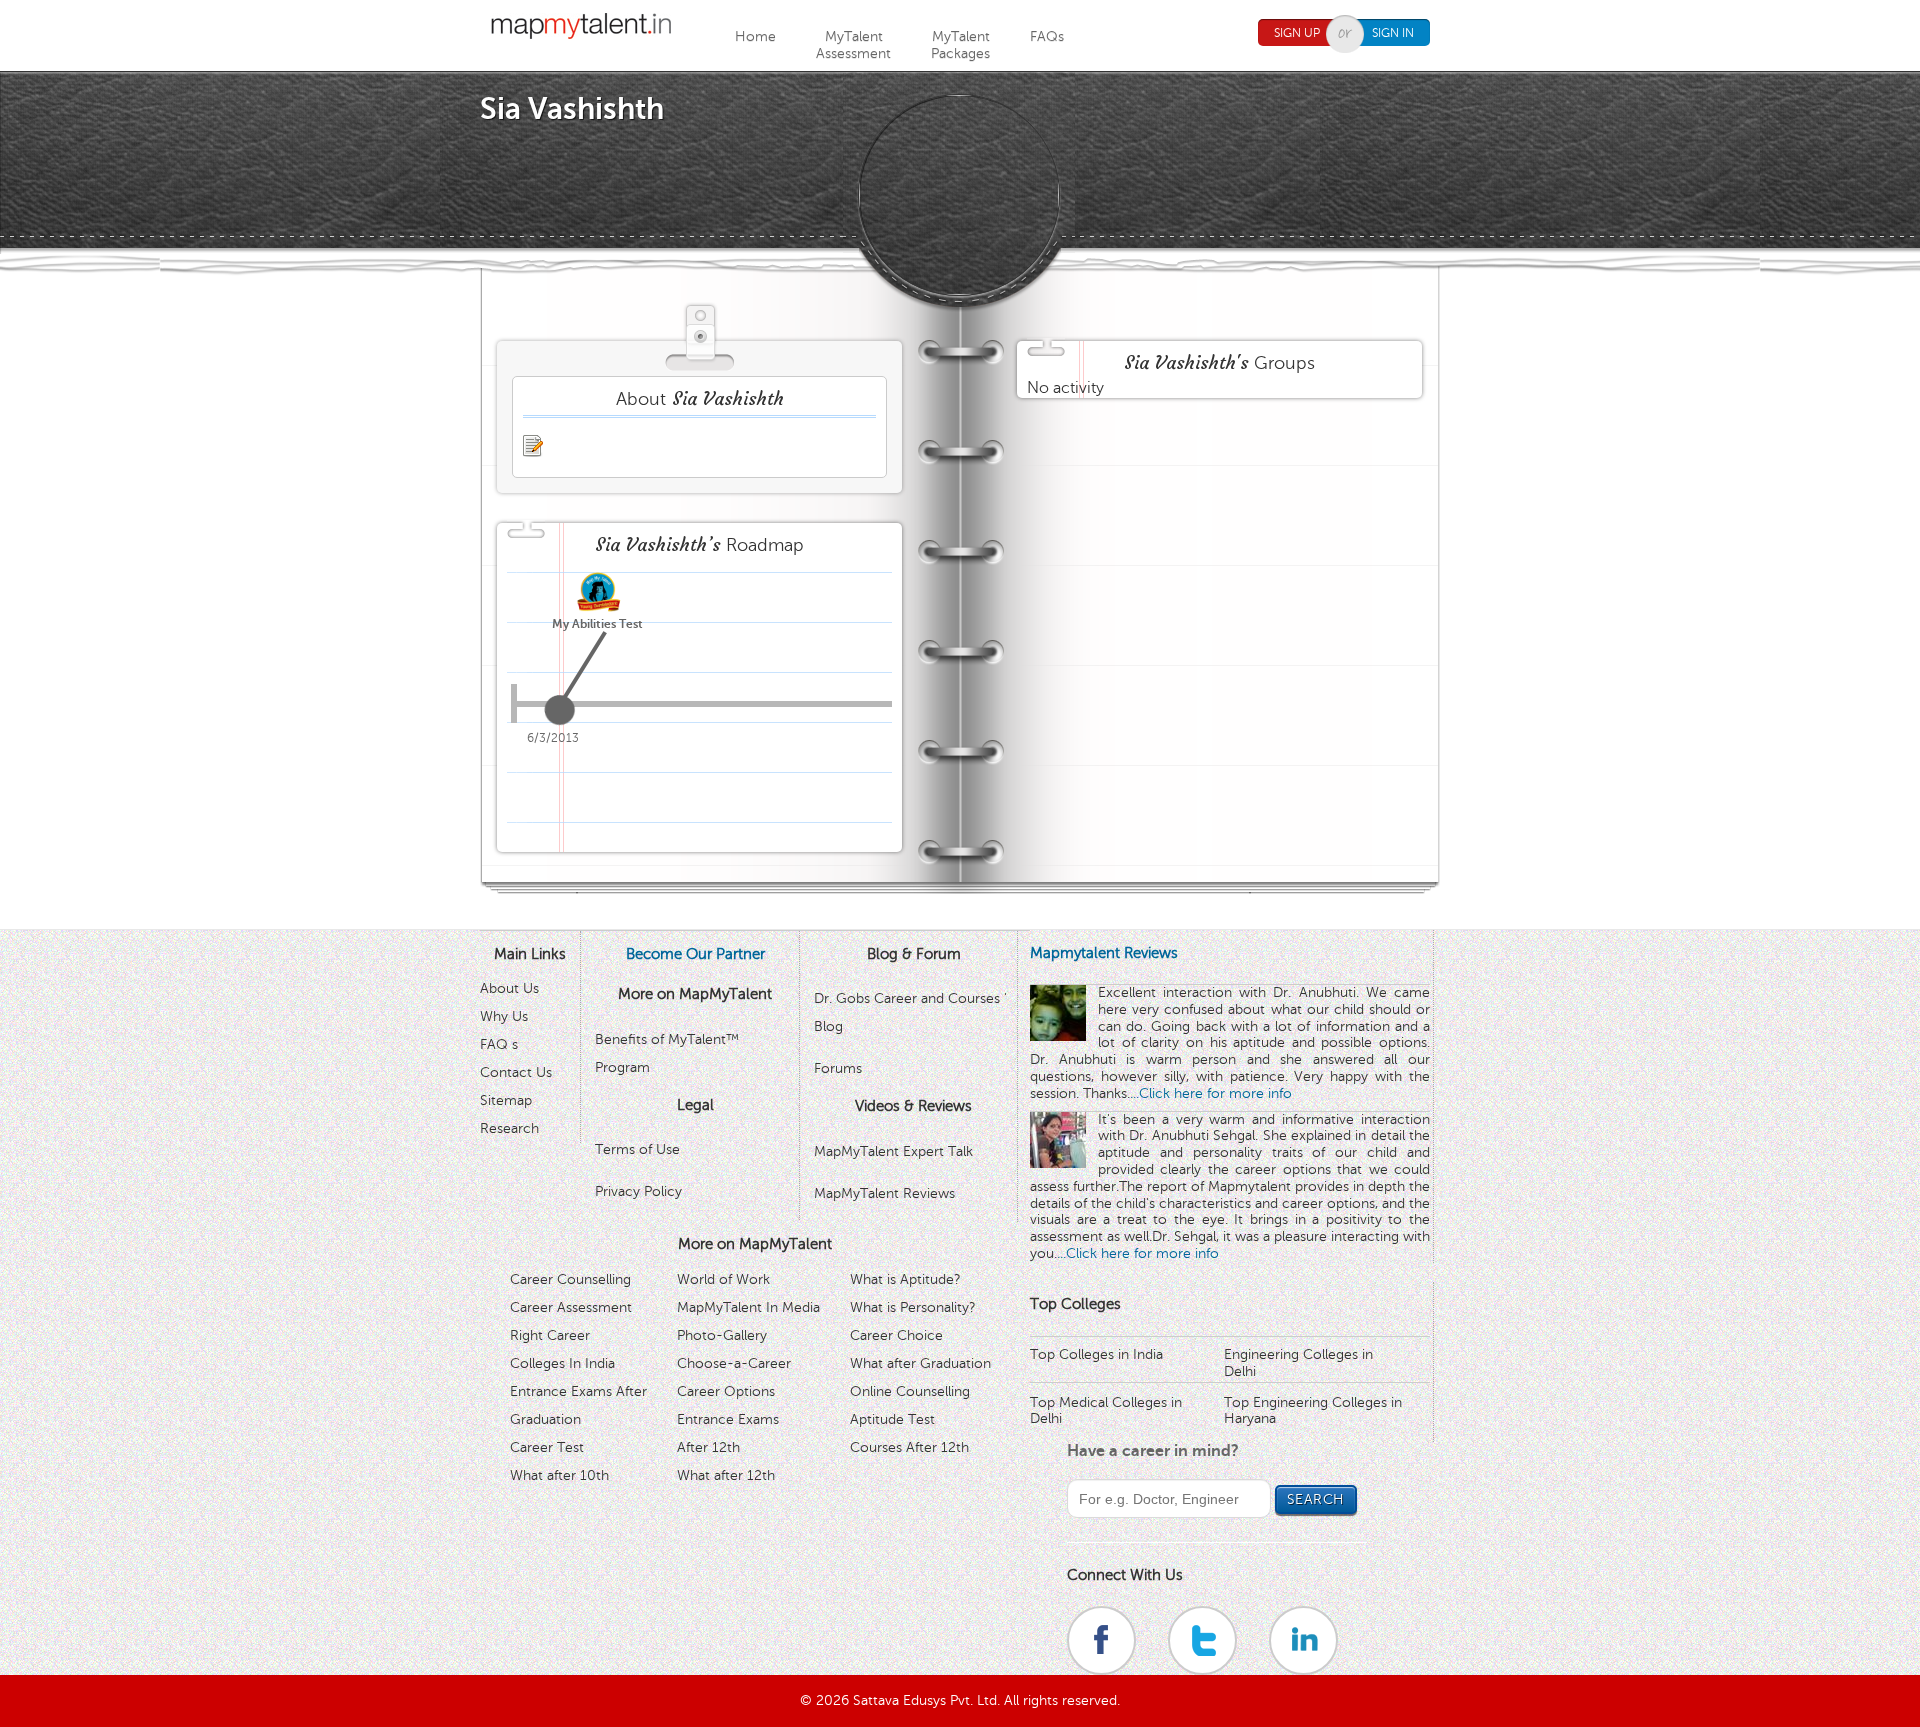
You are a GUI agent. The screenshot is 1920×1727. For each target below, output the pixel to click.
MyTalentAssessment (853, 45)
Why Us (504, 1016)
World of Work (723, 1279)
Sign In (1393, 33)
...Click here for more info (1211, 1093)
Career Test (547, 1447)
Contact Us (516, 1072)
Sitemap (506, 1100)
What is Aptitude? (905, 1279)
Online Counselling (910, 1391)
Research (509, 1128)
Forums (838, 1068)
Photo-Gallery (722, 1335)
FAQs (1047, 36)
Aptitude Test (892, 1419)
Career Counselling (570, 1279)
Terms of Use (637, 1149)
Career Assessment (571, 1307)
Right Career (550, 1335)
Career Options (726, 1391)
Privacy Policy (638, 1191)
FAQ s (499, 1044)
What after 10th (559, 1475)
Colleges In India (562, 1363)
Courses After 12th (909, 1447)
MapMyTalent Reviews (884, 1193)
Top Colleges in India (1096, 1354)
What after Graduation (920, 1363)
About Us (509, 988)
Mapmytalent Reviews (1104, 953)
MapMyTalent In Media (748, 1307)
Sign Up (1297, 33)
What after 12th (726, 1475)
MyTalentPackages (960, 45)
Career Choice (896, 1335)
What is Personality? (913, 1307)
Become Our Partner (695, 954)
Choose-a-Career (734, 1363)
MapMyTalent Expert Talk (893, 1151)
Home (755, 36)
